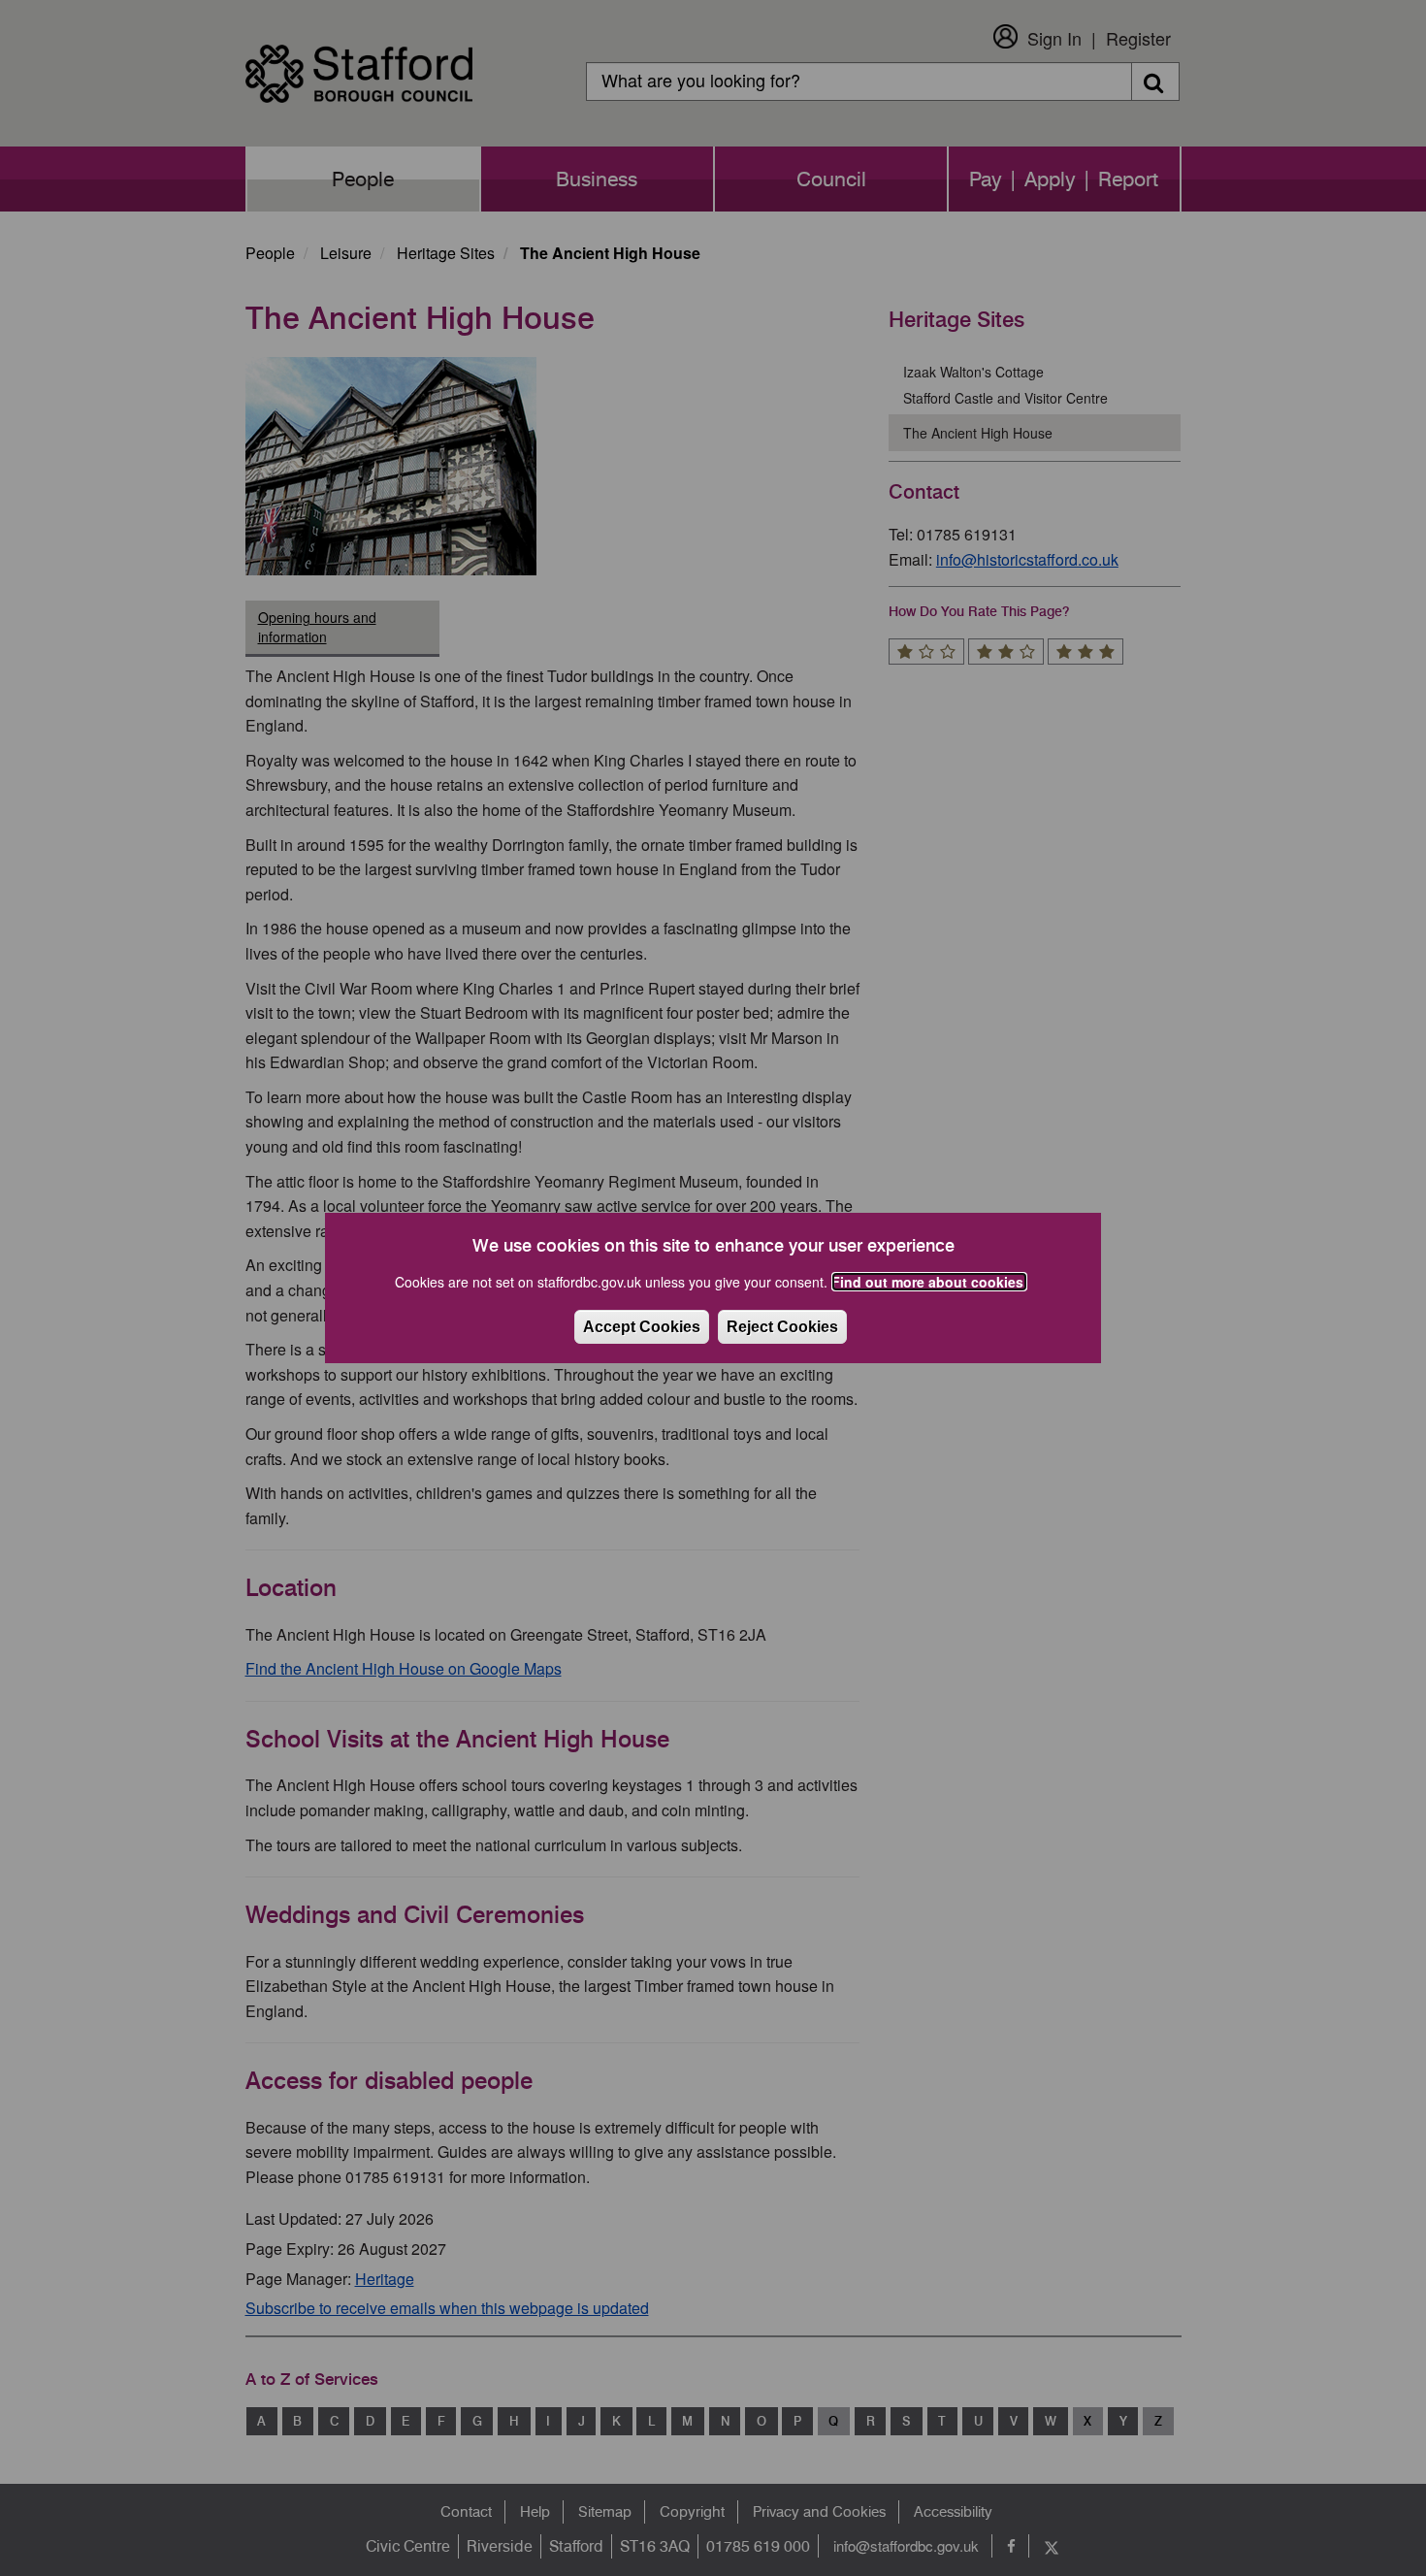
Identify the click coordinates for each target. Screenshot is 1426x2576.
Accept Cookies (642, 1327)
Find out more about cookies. (929, 1282)
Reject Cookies (782, 1327)
